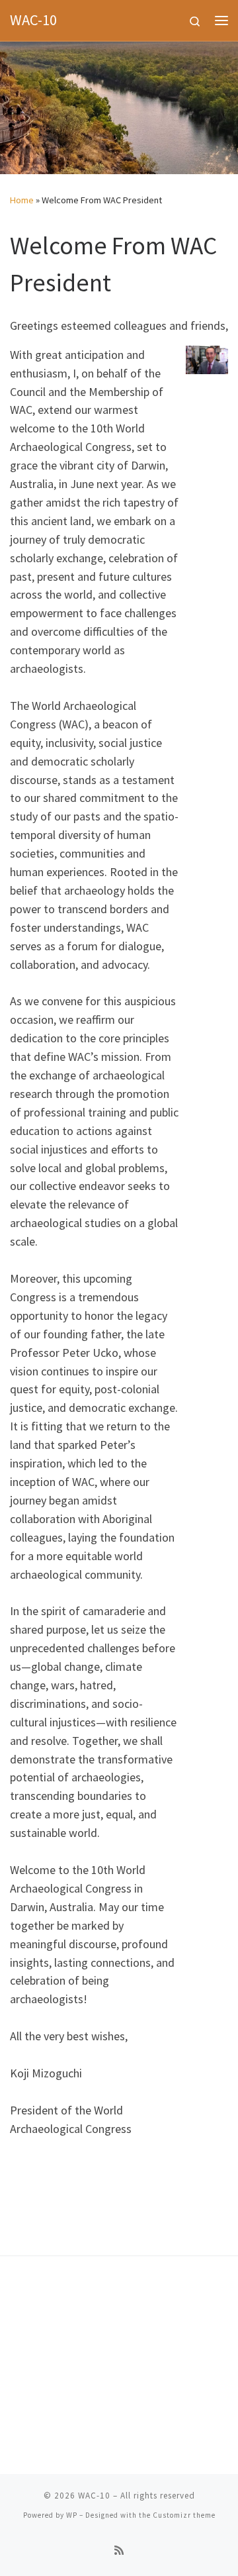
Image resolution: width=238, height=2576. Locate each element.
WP (72, 2515)
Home (22, 200)
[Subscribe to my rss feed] (119, 2551)
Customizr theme (184, 2515)
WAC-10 (94, 2496)
